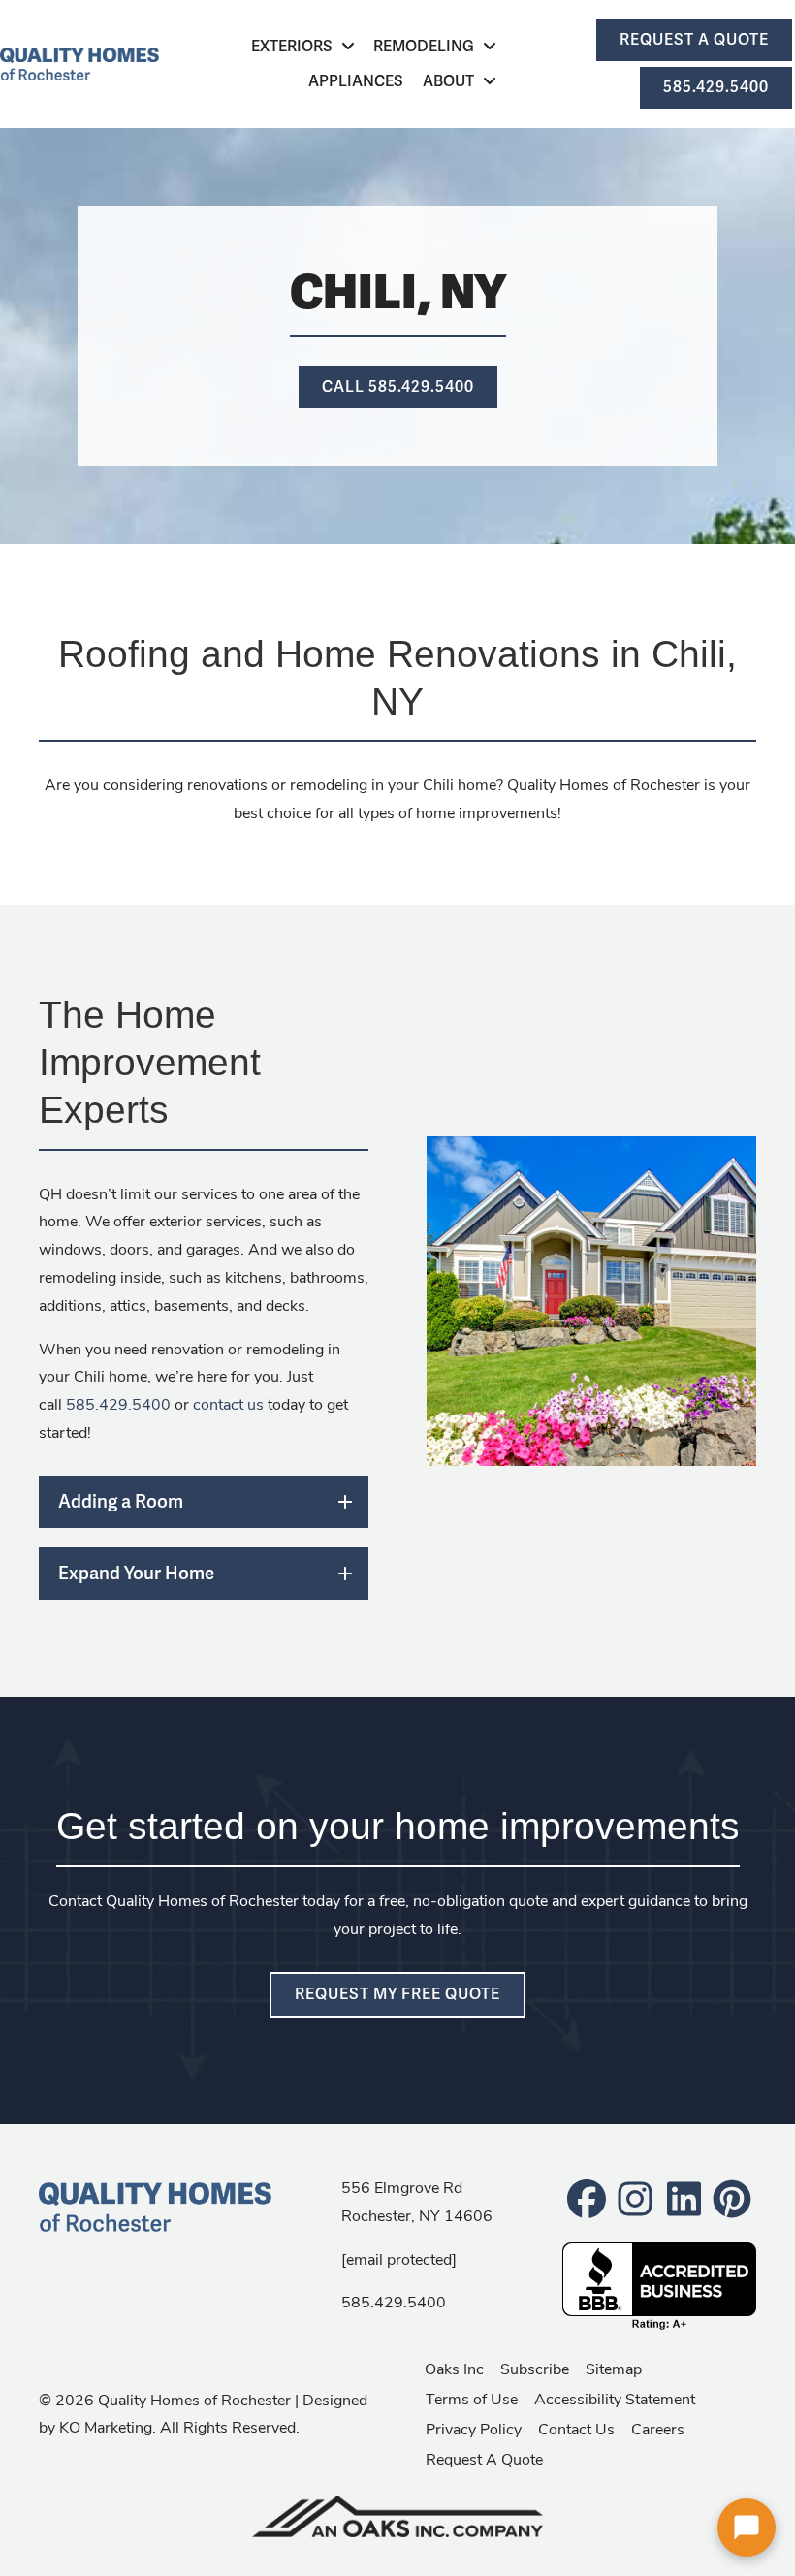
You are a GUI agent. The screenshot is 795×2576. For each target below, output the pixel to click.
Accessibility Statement (615, 2398)
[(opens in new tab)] (397, 2513)
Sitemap (614, 2368)
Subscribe (535, 2368)
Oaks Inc (454, 2368)
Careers (658, 2428)
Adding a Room (121, 1501)
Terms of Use (472, 2398)
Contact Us (576, 2428)
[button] (204, 1502)
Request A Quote (484, 2458)
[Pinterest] (732, 2197)
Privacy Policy (474, 2428)
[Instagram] (635, 2197)
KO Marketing (106, 2426)
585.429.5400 (118, 1403)
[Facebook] (587, 2197)
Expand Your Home (136, 1573)
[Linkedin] (684, 2197)
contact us (228, 1403)
